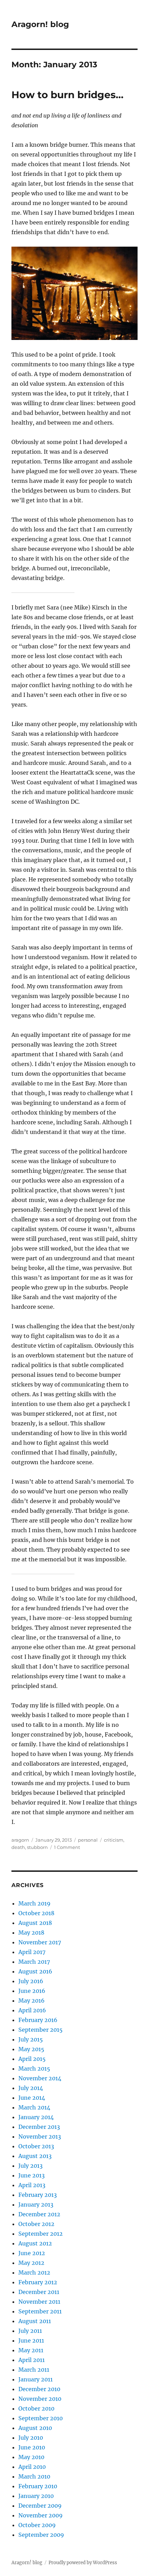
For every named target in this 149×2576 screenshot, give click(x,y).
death (18, 1847)
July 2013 (30, 2166)
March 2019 (34, 1903)
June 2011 (31, 2340)
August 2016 (35, 1971)
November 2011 (39, 2302)
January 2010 (36, 2496)
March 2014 (34, 2107)
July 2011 (30, 2331)
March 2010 (34, 2476)
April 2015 (32, 2059)
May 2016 (32, 2001)
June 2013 (32, 2175)
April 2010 (32, 2467)
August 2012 (35, 2243)
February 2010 (38, 2486)
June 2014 (32, 2098)
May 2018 (31, 1933)
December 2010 (39, 2389)
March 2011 (34, 2370)
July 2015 (31, 2039)
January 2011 (36, 2379)
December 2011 (39, 2292)
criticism (114, 1840)
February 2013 (38, 2195)
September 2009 (41, 2535)
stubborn (37, 1847)
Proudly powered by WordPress (83, 2563)
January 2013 (36, 2204)
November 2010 (40, 2399)
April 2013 (32, 2185)
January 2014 (36, 2117)
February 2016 (38, 2020)
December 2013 (39, 2127)
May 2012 (31, 2263)
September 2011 (40, 2311)
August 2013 (35, 2156)
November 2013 (40, 2136)
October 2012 (36, 2224)
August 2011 (35, 2321)
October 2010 (36, 2408)
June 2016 (32, 1991)
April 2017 (32, 1952)
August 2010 (35, 2428)
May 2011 (31, 2350)
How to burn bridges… (67, 95)
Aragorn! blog (40, 24)
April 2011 (32, 2360)
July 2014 (31, 2088)
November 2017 (40, 1942)
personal (88, 1840)
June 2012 (32, 2253)
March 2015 (34, 2069)
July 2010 (31, 2438)
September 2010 (41, 2418)
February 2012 (38, 2282)
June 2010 (32, 2447)
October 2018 (36, 1913)
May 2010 (31, 2457)
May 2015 (31, 2049)
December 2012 (39, 2214)
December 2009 (40, 2506)
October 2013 (36, 2146)
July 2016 (31, 1981)
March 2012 (34, 2272)
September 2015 (41, 2030)
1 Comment (67, 1847)
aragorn (20, 1840)
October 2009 (37, 2525)
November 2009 (41, 2515)
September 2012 (41, 2234)
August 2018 (35, 1923)
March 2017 (34, 1962)
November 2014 (40, 2078)
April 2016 (32, 2010)
